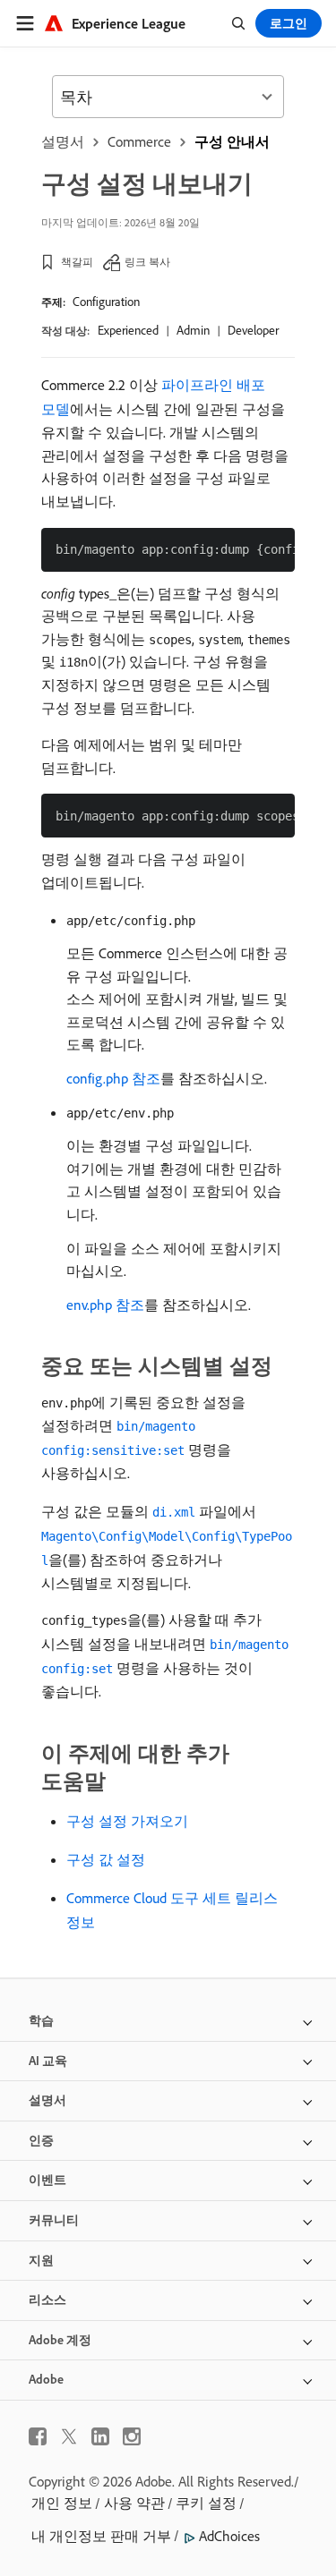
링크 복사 (147, 262)
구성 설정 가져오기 (127, 1821)
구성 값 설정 (106, 1859)
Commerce (139, 141)
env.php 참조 (105, 1305)
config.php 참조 (113, 1078)
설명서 (63, 141)
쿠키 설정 (206, 2503)
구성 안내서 (232, 141)
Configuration (106, 302)
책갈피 (77, 262)
